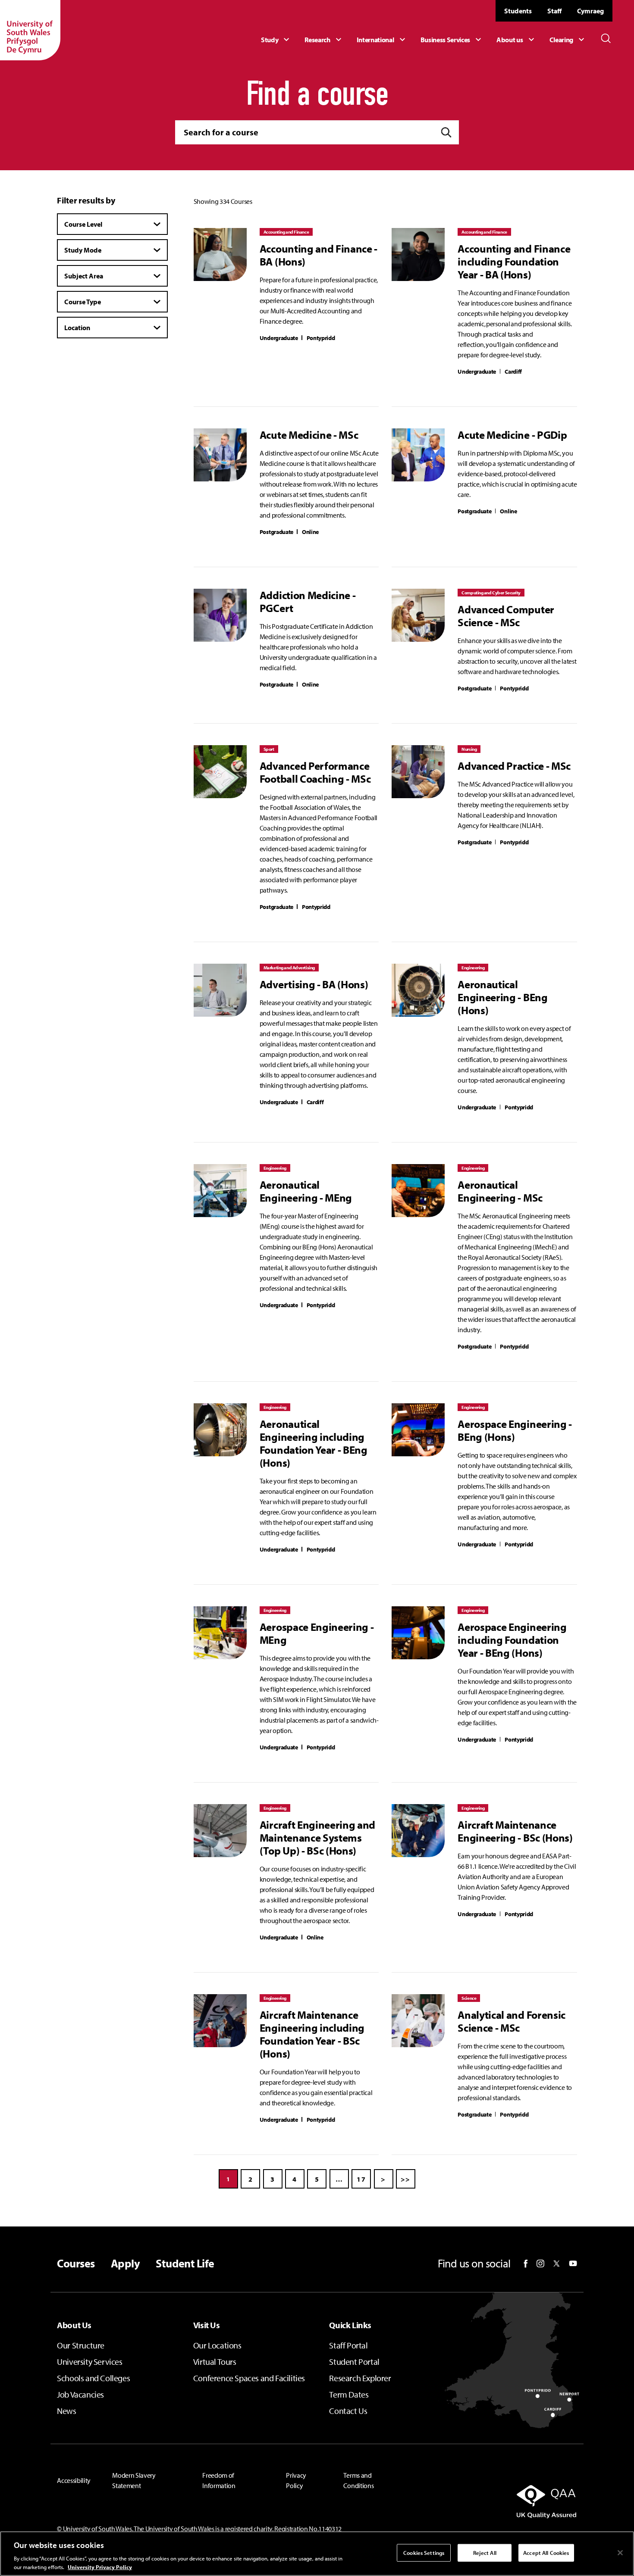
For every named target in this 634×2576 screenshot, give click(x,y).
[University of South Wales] (30, 30)
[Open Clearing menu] (568, 40)
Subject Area (84, 276)
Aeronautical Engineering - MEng (306, 1191)
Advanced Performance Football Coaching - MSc (315, 772)
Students (518, 11)
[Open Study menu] (276, 40)
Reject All (485, 2553)
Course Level (83, 224)
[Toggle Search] (606, 38)
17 (361, 2179)
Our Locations (217, 2345)
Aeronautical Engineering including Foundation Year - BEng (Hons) (314, 1443)
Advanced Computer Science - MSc (506, 616)
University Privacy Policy (100, 2567)
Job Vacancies (80, 2394)
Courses (76, 2264)
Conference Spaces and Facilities (249, 2378)
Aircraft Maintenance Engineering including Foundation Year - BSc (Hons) (312, 2034)
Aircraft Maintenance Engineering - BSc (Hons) (515, 1831)
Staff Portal (348, 2345)
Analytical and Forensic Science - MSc (512, 2021)
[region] (317, 2554)
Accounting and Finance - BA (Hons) (319, 255)
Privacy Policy (296, 2480)
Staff (554, 11)
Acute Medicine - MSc (309, 435)
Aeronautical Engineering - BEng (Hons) (502, 997)
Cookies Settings (424, 2553)
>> (406, 2179)
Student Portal (354, 2362)
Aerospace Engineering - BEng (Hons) (515, 1430)
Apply (125, 2264)
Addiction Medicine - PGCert (308, 602)
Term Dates (349, 2394)
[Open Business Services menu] (452, 40)
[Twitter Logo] (557, 2264)
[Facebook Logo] (526, 2264)
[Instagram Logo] (540, 2264)
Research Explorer (360, 2378)
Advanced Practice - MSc (514, 766)
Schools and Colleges (93, 2378)
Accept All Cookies (546, 2553)
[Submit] (446, 133)
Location (77, 328)
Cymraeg (590, 11)
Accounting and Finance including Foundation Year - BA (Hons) (514, 262)
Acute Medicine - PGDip (512, 435)
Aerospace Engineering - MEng (317, 1633)
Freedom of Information (219, 2480)
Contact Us (348, 2411)
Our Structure (81, 2345)
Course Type (83, 302)
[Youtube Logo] (573, 2264)
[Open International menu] (382, 40)
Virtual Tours (215, 2362)
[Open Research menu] (324, 40)
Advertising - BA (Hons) (314, 984)
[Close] (620, 2553)
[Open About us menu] (516, 40)
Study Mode (83, 250)
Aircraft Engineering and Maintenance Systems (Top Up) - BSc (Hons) (317, 1838)
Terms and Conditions (358, 2480)
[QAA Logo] (495, 2501)
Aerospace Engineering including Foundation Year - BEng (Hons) (512, 1640)
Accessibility (74, 2480)
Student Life (185, 2264)
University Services (89, 2362)
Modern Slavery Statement (134, 2480)
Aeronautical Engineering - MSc (500, 1191)
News (66, 2411)
